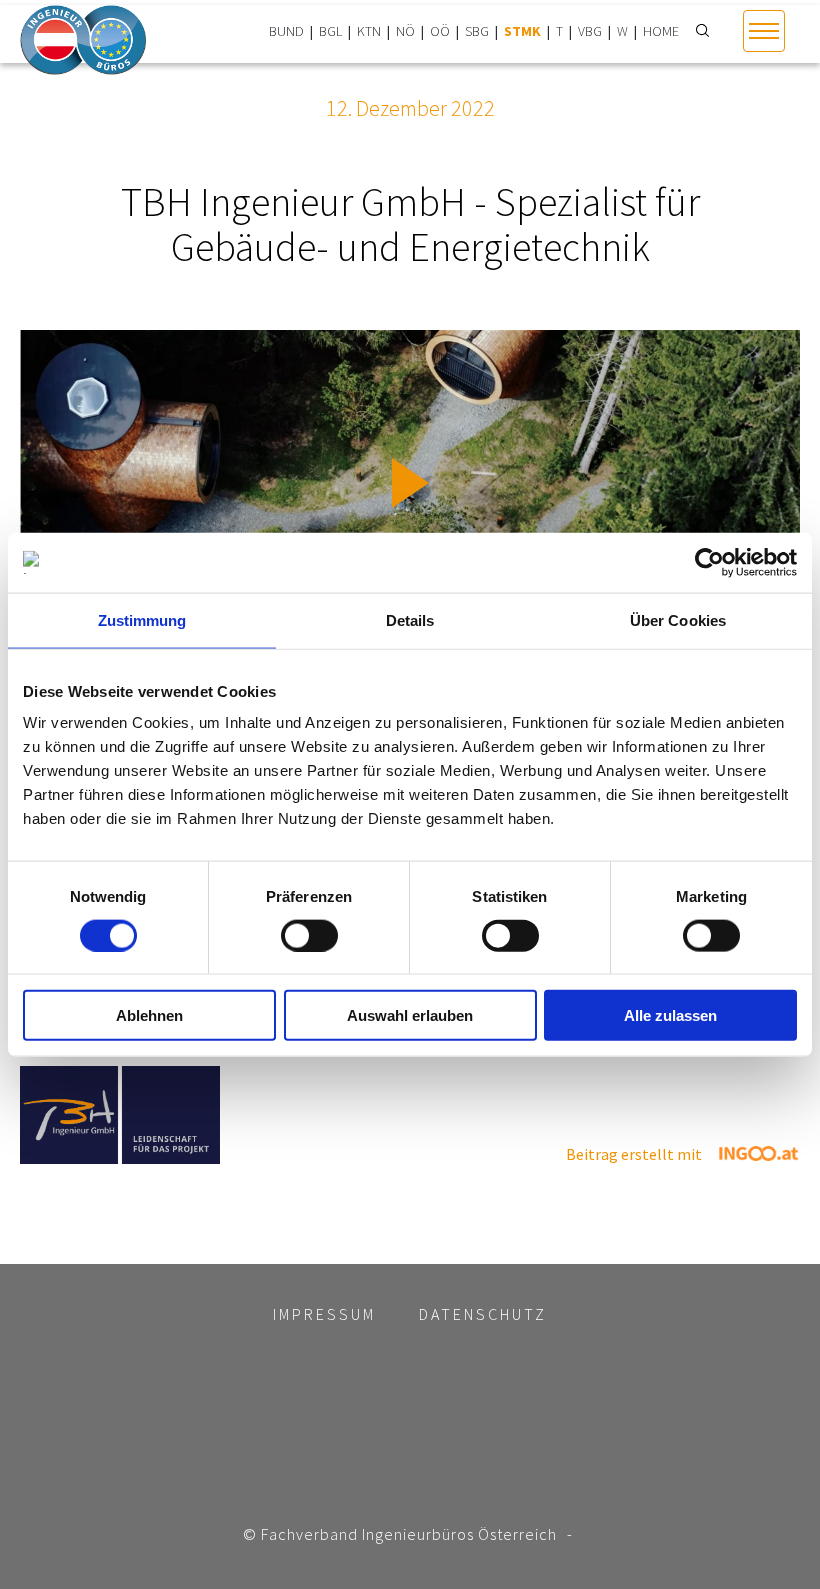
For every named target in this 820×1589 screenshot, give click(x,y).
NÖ (405, 31)
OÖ (440, 31)
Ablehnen (149, 1015)
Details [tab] (410, 619)
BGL (330, 31)
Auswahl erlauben (410, 1015)
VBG (590, 31)
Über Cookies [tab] (678, 619)
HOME (661, 31)
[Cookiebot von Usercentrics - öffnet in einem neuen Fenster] (709, 562)
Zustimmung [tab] (142, 619)
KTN (369, 31)
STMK (522, 31)
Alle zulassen (670, 1015)
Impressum (324, 1314)
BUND (286, 31)
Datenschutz (483, 1314)
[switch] (309, 935)
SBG (477, 31)
